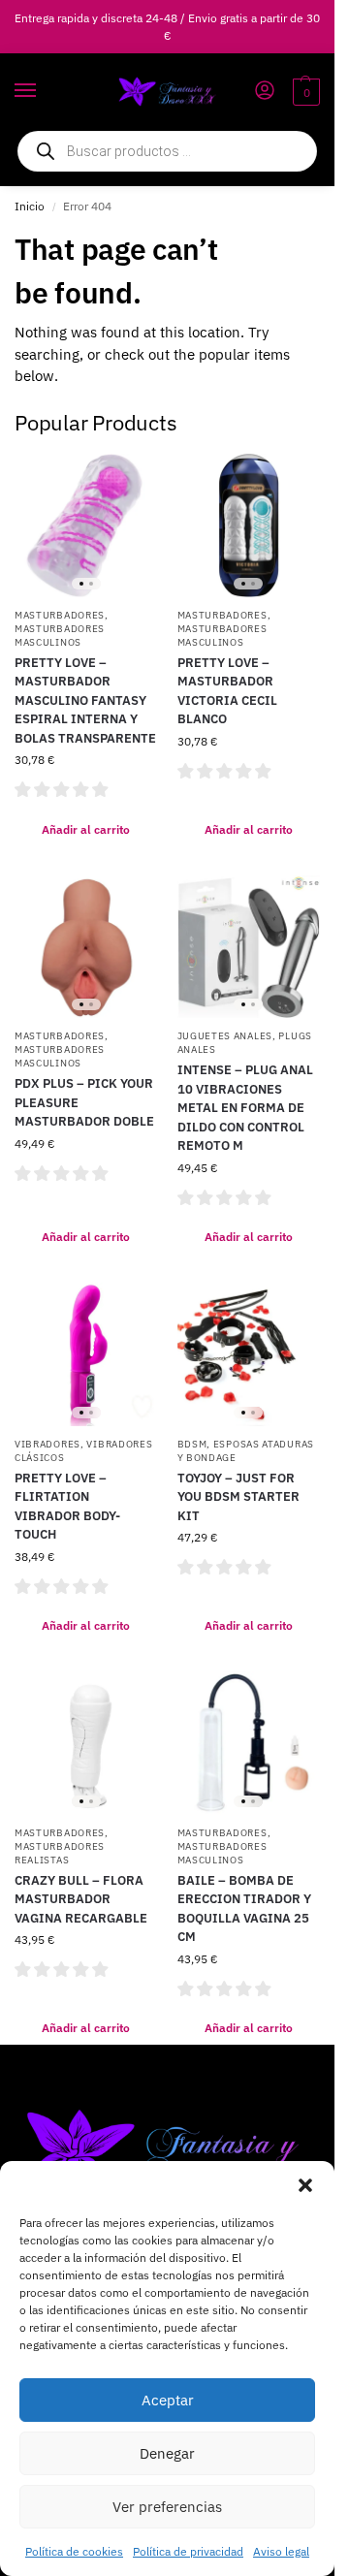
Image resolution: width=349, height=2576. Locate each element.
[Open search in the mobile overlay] (167, 151)
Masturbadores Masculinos (60, 636)
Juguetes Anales (225, 1036)
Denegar (167, 2453)
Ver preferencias (167, 2507)
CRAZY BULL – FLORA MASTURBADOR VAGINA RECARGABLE (81, 1899)
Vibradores (48, 1444)
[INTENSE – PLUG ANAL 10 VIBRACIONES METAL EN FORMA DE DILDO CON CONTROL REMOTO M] (249, 947)
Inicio (30, 206)
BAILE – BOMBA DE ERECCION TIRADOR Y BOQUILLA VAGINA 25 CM (244, 1909)
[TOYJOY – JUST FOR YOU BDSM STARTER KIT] (249, 1354)
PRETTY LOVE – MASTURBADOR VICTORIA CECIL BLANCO (227, 691)
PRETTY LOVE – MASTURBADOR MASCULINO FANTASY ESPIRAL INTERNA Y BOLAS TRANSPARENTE (85, 700)
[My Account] (265, 92)
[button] (305, 2185)
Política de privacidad (188, 2551)
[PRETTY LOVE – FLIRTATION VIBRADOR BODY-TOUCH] (86, 1354)
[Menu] (44, 91)
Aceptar (168, 2400)
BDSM (192, 1444)
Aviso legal (281, 2551)
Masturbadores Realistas (60, 1853)
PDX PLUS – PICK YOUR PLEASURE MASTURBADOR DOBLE (84, 1102)
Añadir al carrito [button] (86, 829)
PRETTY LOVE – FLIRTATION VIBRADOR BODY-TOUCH (67, 1507)
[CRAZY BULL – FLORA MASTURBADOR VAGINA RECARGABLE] (86, 1743)
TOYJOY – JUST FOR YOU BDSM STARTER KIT (238, 1497)
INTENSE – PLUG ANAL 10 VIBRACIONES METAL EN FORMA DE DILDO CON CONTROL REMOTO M (245, 1108)
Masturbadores (60, 615)
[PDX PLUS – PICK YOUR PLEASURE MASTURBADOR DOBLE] (86, 947)
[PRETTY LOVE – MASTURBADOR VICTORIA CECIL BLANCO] (249, 525)
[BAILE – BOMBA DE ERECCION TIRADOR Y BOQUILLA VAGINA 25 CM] (249, 1743)
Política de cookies (74, 2551)
